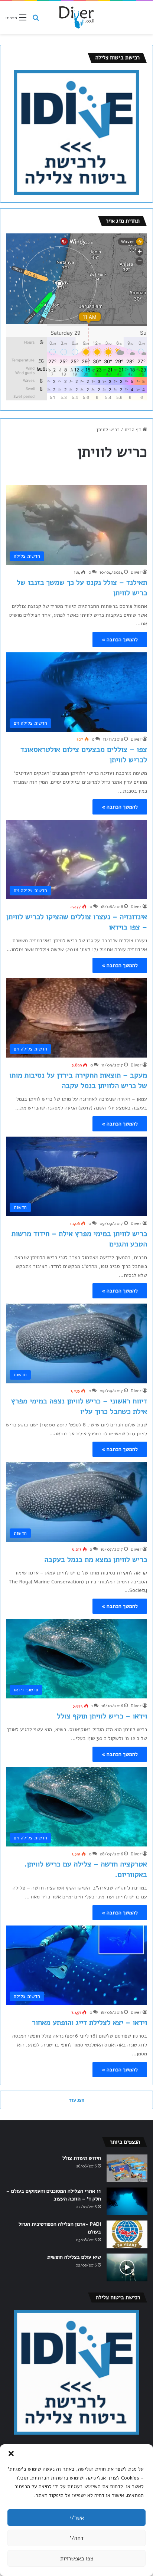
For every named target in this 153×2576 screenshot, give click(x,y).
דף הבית (134, 430)
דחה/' (77, 2538)
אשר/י (77, 2518)
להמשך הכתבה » (120, 640)
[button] (11, 2454)
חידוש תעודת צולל (82, 2158)
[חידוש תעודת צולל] (127, 2168)
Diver (136, 572)
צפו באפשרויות (77, 2559)
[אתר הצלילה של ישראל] (76, 17)
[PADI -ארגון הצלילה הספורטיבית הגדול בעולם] (127, 2234)
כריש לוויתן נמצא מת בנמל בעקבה (96, 1559)
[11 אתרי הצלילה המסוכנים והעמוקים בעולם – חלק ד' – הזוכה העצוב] (127, 2201)
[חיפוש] (36, 21)
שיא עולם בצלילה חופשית (74, 2257)
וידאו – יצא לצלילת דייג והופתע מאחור (89, 2023)
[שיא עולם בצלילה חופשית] (127, 2267)
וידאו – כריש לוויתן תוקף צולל (102, 1716)
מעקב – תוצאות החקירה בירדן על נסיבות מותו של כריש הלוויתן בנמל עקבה (78, 1080)
